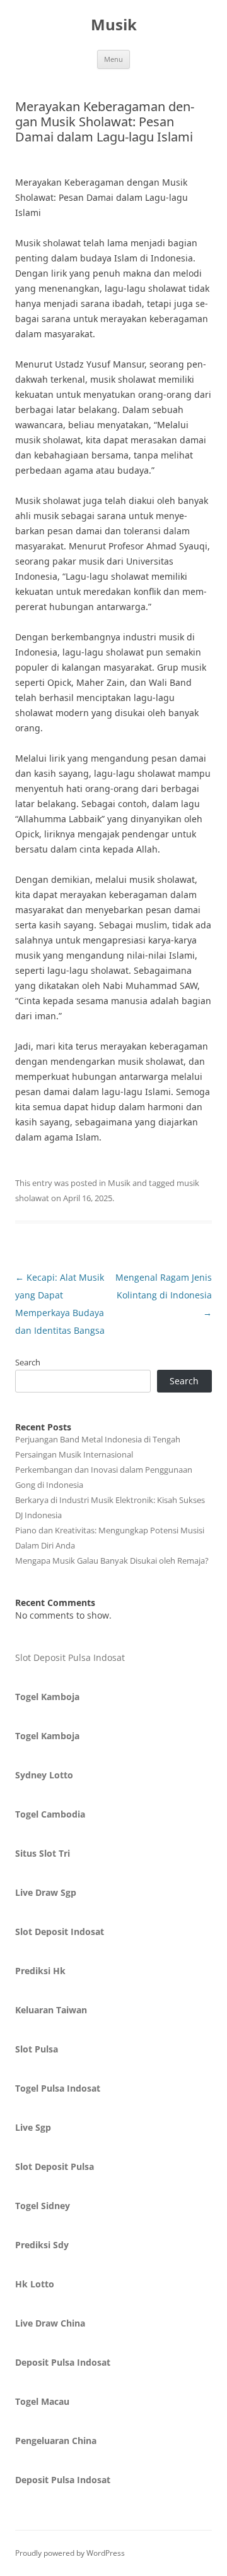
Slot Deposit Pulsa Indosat (70, 1657)
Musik (114, 25)
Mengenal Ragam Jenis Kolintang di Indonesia (164, 1295)
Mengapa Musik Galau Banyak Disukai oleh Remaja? (112, 1561)
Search (28, 1362)
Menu (113, 59)
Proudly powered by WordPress (70, 2553)
